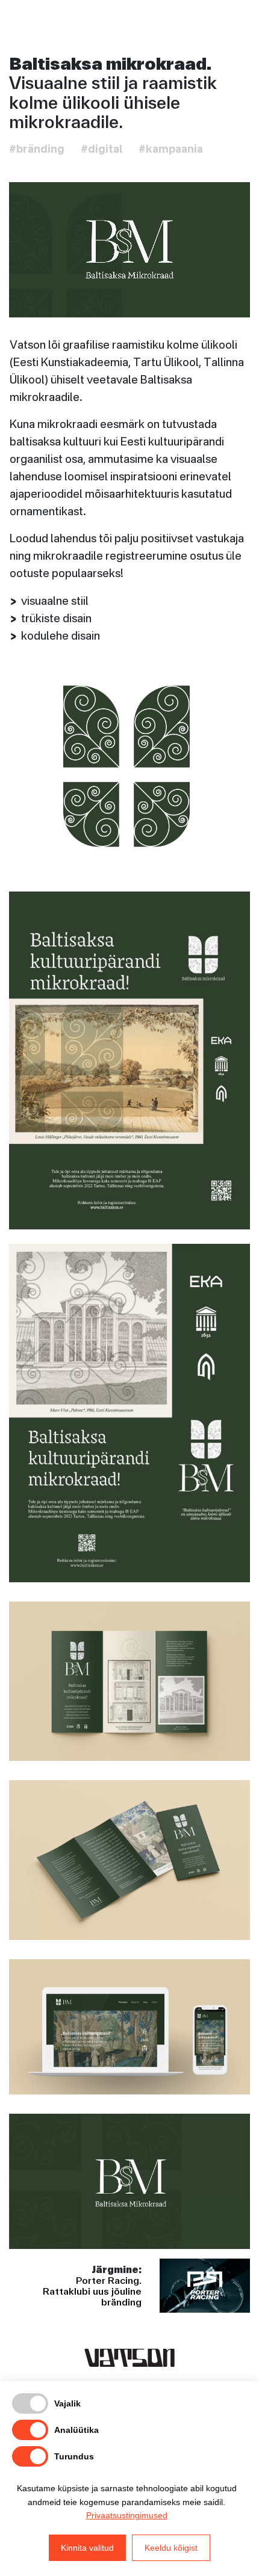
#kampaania (171, 150)
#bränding (37, 150)
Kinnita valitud (87, 2548)
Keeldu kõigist (171, 2548)
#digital (101, 150)
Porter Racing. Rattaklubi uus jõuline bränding (92, 2291)
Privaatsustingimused (127, 2515)
